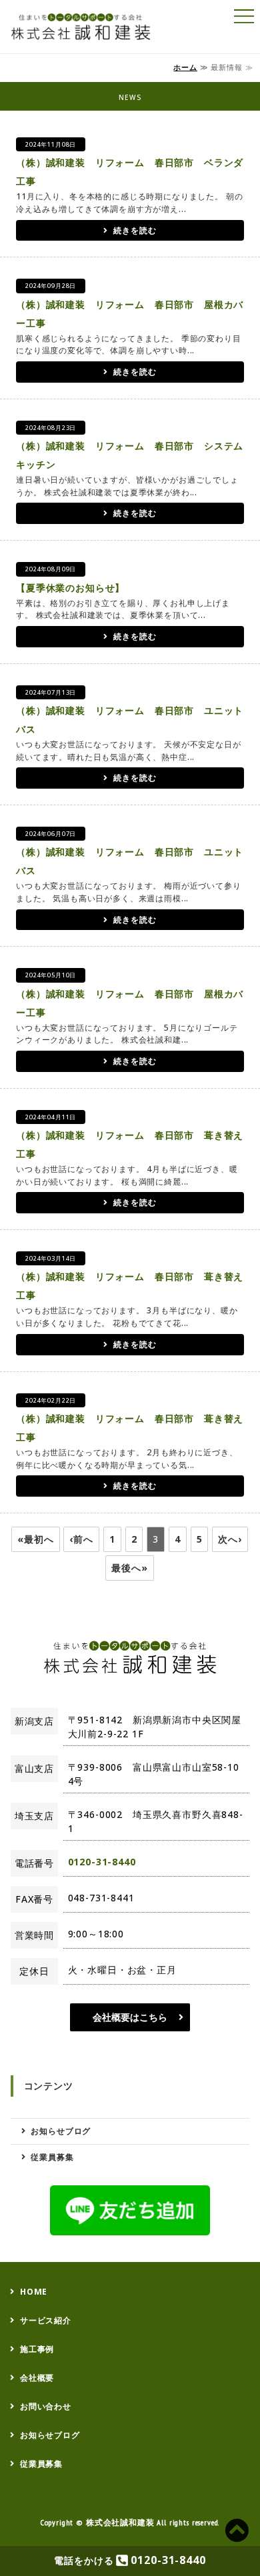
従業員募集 (52, 2157)
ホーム (185, 67)
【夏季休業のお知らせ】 (70, 588)
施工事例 (37, 2349)
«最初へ (35, 1539)
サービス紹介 (46, 2320)
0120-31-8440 (102, 1862)
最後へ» (129, 1568)
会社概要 (37, 2378)
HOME (34, 2292)
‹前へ (81, 1539)
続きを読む (135, 230)
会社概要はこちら (130, 2017)
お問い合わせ (46, 2406)
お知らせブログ (61, 2131)
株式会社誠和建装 (120, 2522)
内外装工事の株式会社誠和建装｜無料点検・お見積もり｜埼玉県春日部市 (85, 27)
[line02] (130, 2210)
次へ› (230, 1539)
